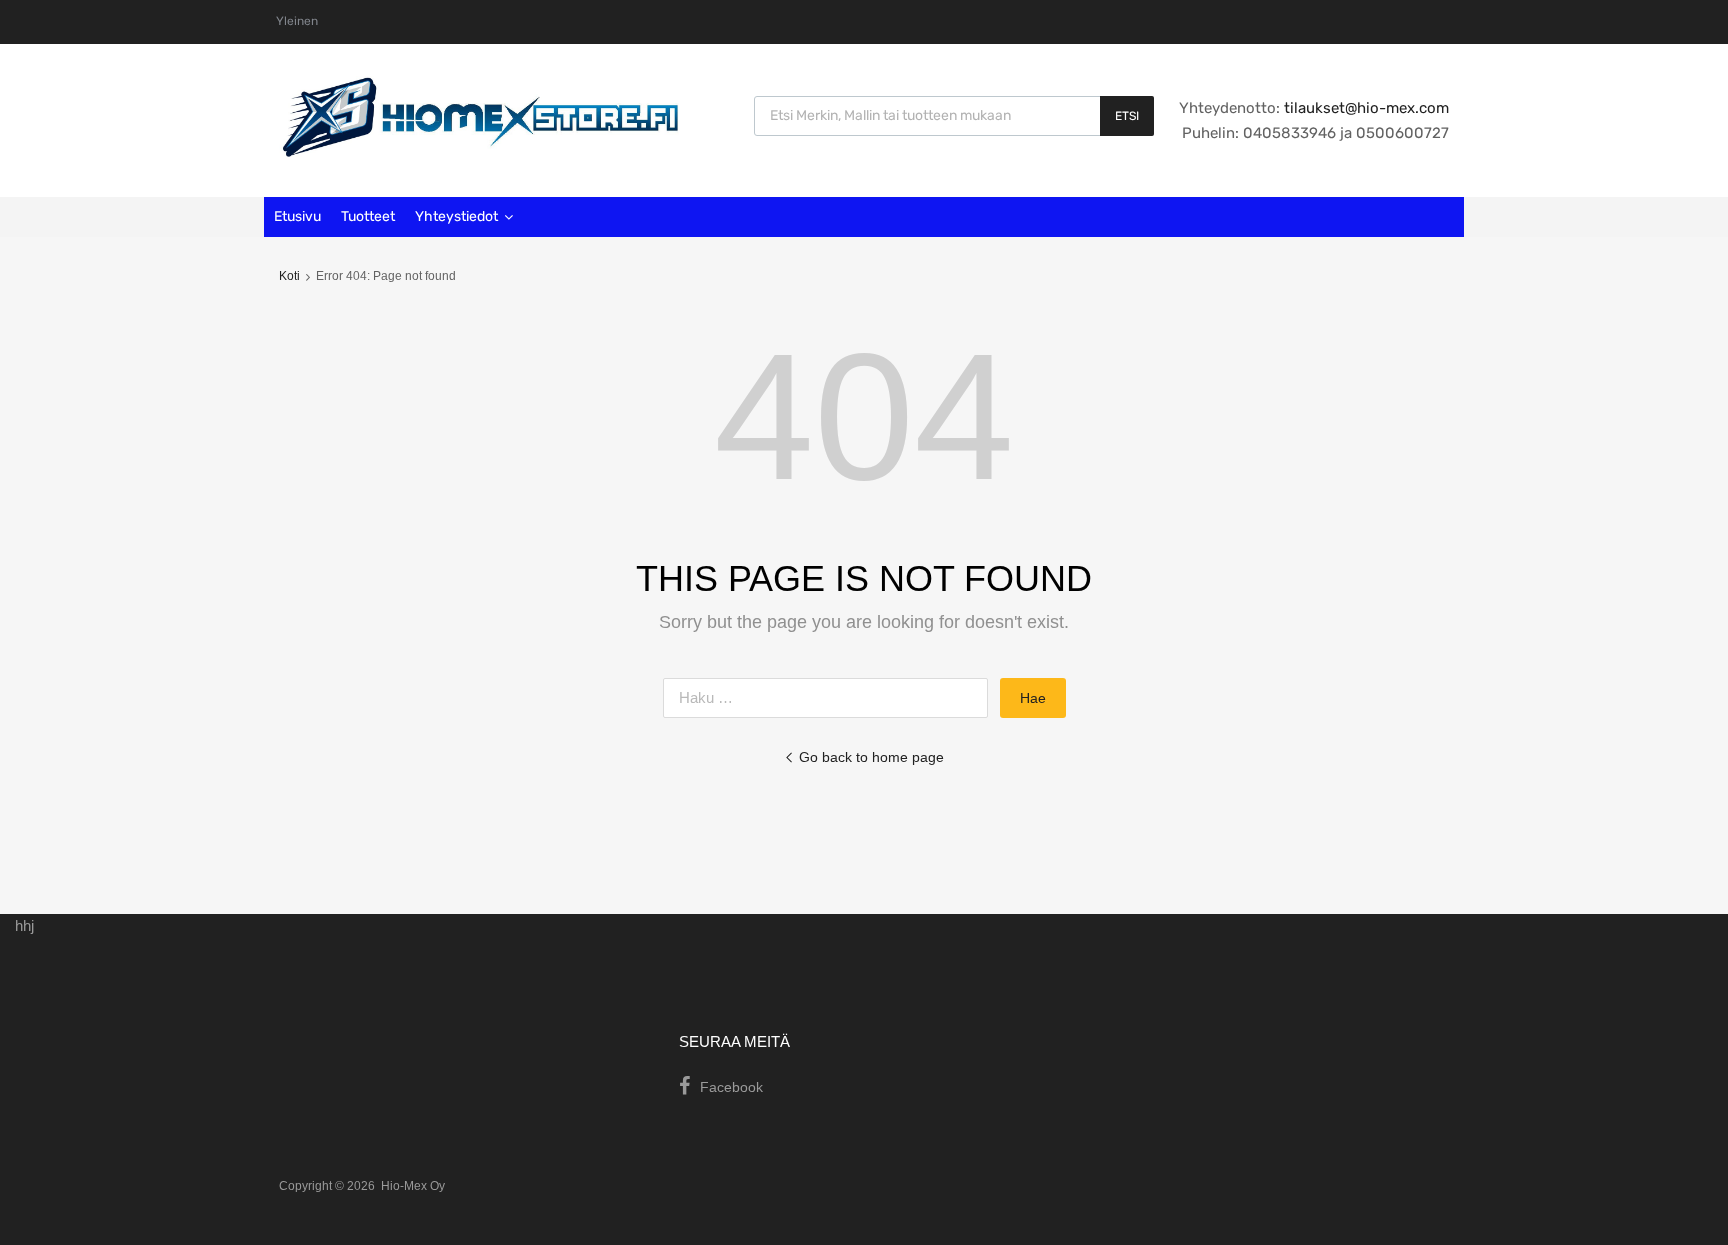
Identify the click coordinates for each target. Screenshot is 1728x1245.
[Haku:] (831, 697)
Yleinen (297, 21)
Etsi (1127, 116)
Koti (289, 276)
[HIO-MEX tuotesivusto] (479, 152)
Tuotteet (368, 216)
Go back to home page (871, 757)
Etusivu (297, 216)
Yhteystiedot (456, 216)
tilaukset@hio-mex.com (1364, 108)
